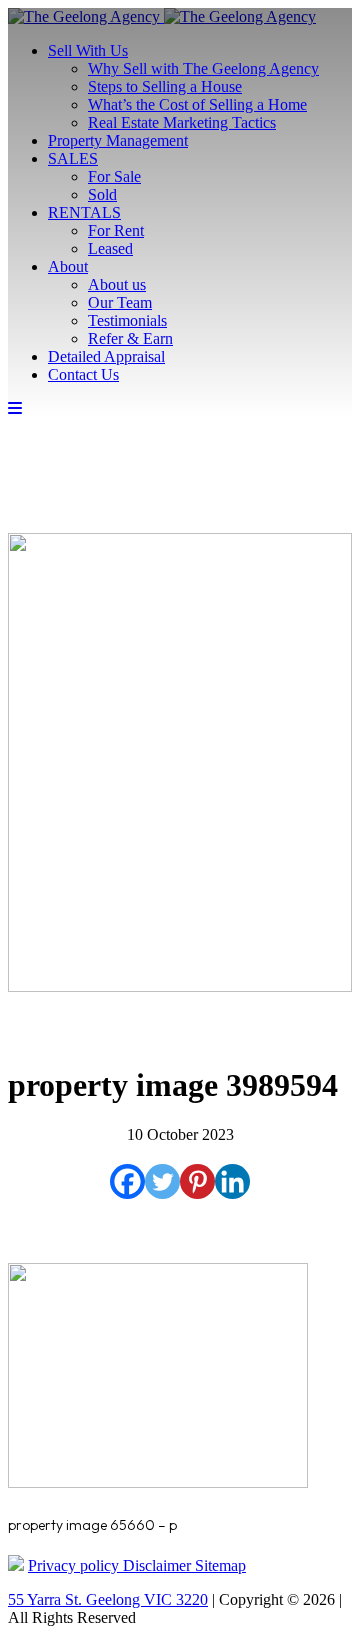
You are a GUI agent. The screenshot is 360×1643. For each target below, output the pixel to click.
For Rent (116, 230)
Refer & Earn (130, 338)
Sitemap (220, 1565)
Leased (110, 248)
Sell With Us (88, 50)
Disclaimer (159, 1565)
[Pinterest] (197, 1181)
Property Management (118, 140)
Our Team (120, 302)
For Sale (114, 176)
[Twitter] (162, 1181)
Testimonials (127, 320)
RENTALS (84, 212)
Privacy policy (75, 1565)
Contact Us (83, 374)
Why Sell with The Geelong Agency (203, 68)
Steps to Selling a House (165, 86)
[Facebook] (127, 1181)
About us (117, 284)
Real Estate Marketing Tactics (182, 122)
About (68, 266)
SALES (73, 158)
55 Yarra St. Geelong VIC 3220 (108, 1599)
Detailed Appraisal (106, 356)
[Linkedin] (232, 1181)
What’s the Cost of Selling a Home (197, 104)
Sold (102, 194)
